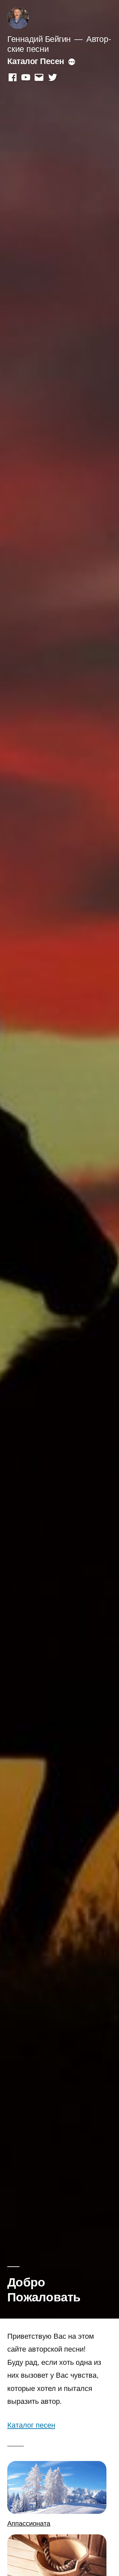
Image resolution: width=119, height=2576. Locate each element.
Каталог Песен (36, 61)
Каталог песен (31, 2424)
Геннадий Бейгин (39, 38)
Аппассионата (29, 2523)
